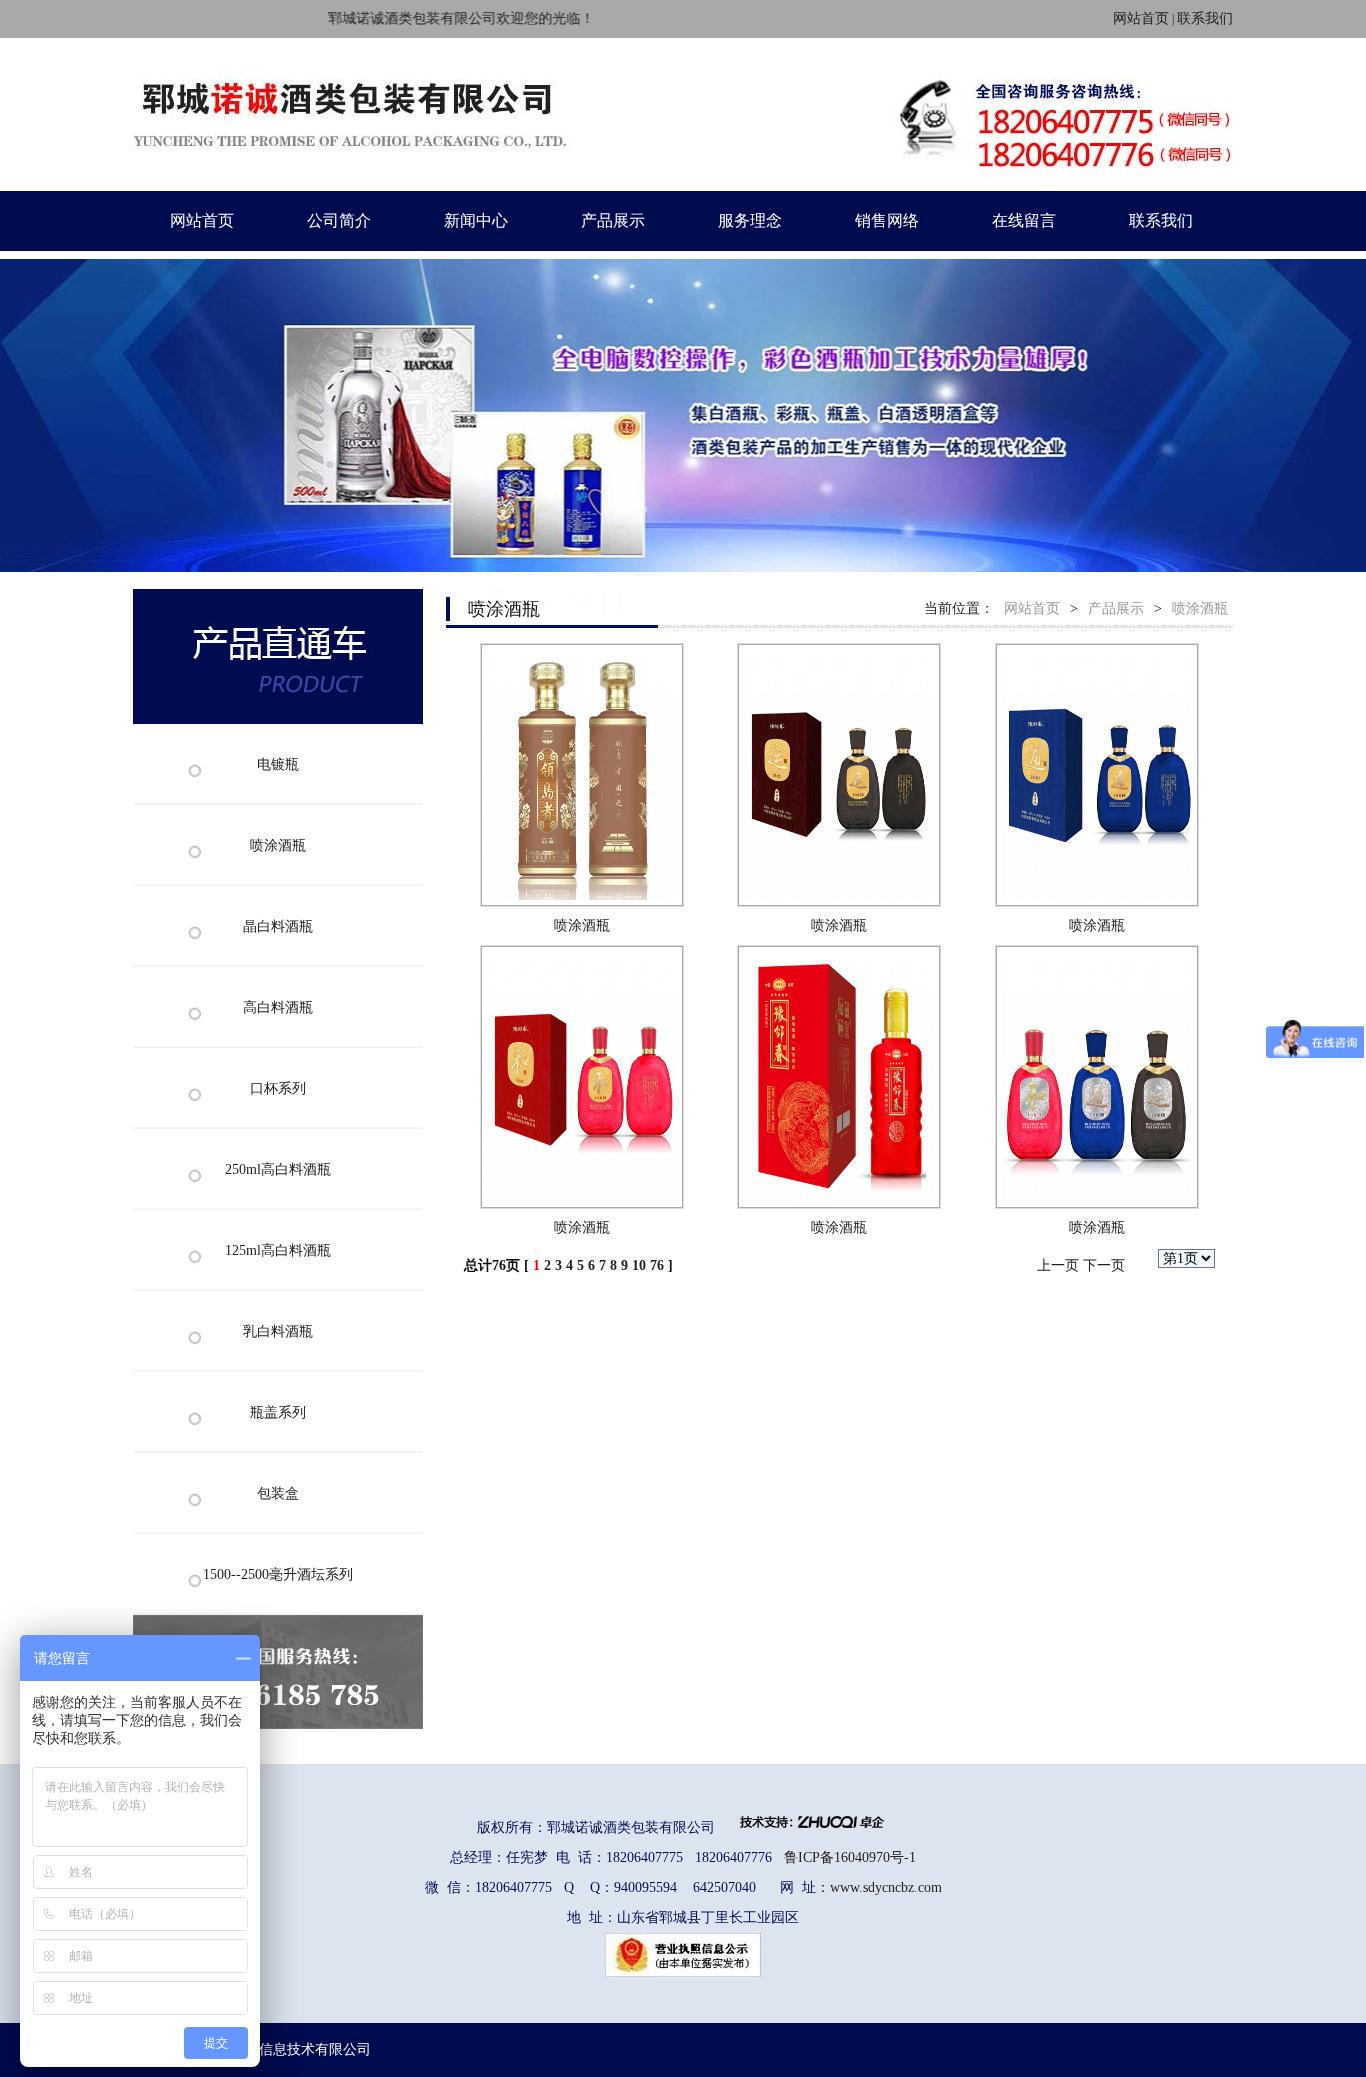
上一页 (1058, 1265)
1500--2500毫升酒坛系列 (278, 1574)
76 (657, 1265)
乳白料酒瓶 (278, 1331)
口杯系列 (278, 1088)
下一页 (1104, 1265)
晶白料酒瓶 (278, 926)
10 (639, 1265)
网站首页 (1141, 18)
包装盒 (278, 1493)
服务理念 (750, 220)
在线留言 (1024, 220)
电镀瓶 (278, 764)
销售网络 (887, 220)
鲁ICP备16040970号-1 (850, 1857)
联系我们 (1205, 18)
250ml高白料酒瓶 (278, 1169)
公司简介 (339, 220)
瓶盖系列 (278, 1412)
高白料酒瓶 (278, 1007)
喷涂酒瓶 (278, 845)
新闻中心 (476, 220)
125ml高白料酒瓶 (278, 1250)
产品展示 (613, 220)
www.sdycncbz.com (886, 1887)
